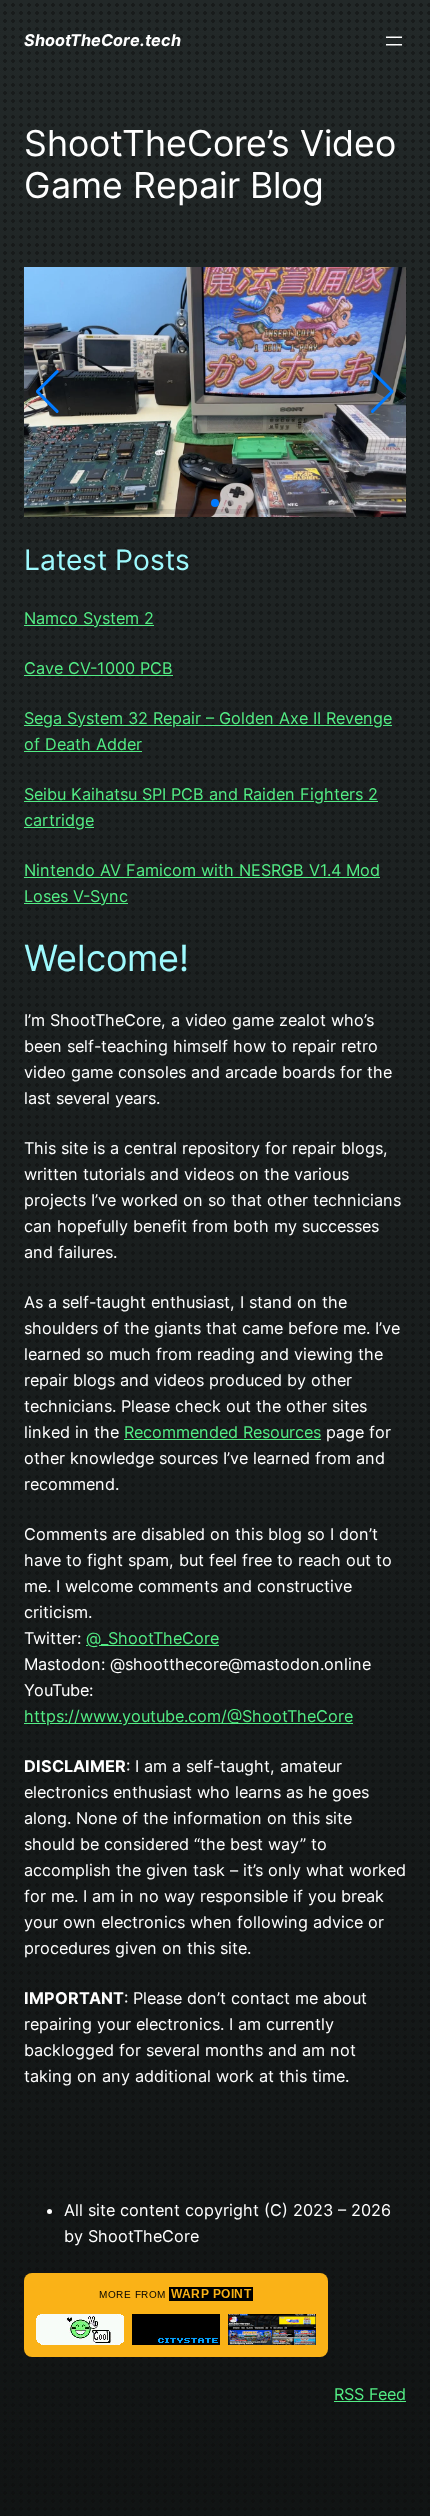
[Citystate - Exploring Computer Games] (176, 2329)
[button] (47, 392)
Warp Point (211, 2294)
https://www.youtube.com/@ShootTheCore (188, 1716)
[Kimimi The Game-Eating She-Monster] (80, 2329)
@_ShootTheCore (152, 1638)
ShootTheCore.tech (102, 40)
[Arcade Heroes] (272, 2329)
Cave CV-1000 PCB (98, 668)
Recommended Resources (222, 1432)
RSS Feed (370, 2394)
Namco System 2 (89, 618)
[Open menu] (394, 41)
